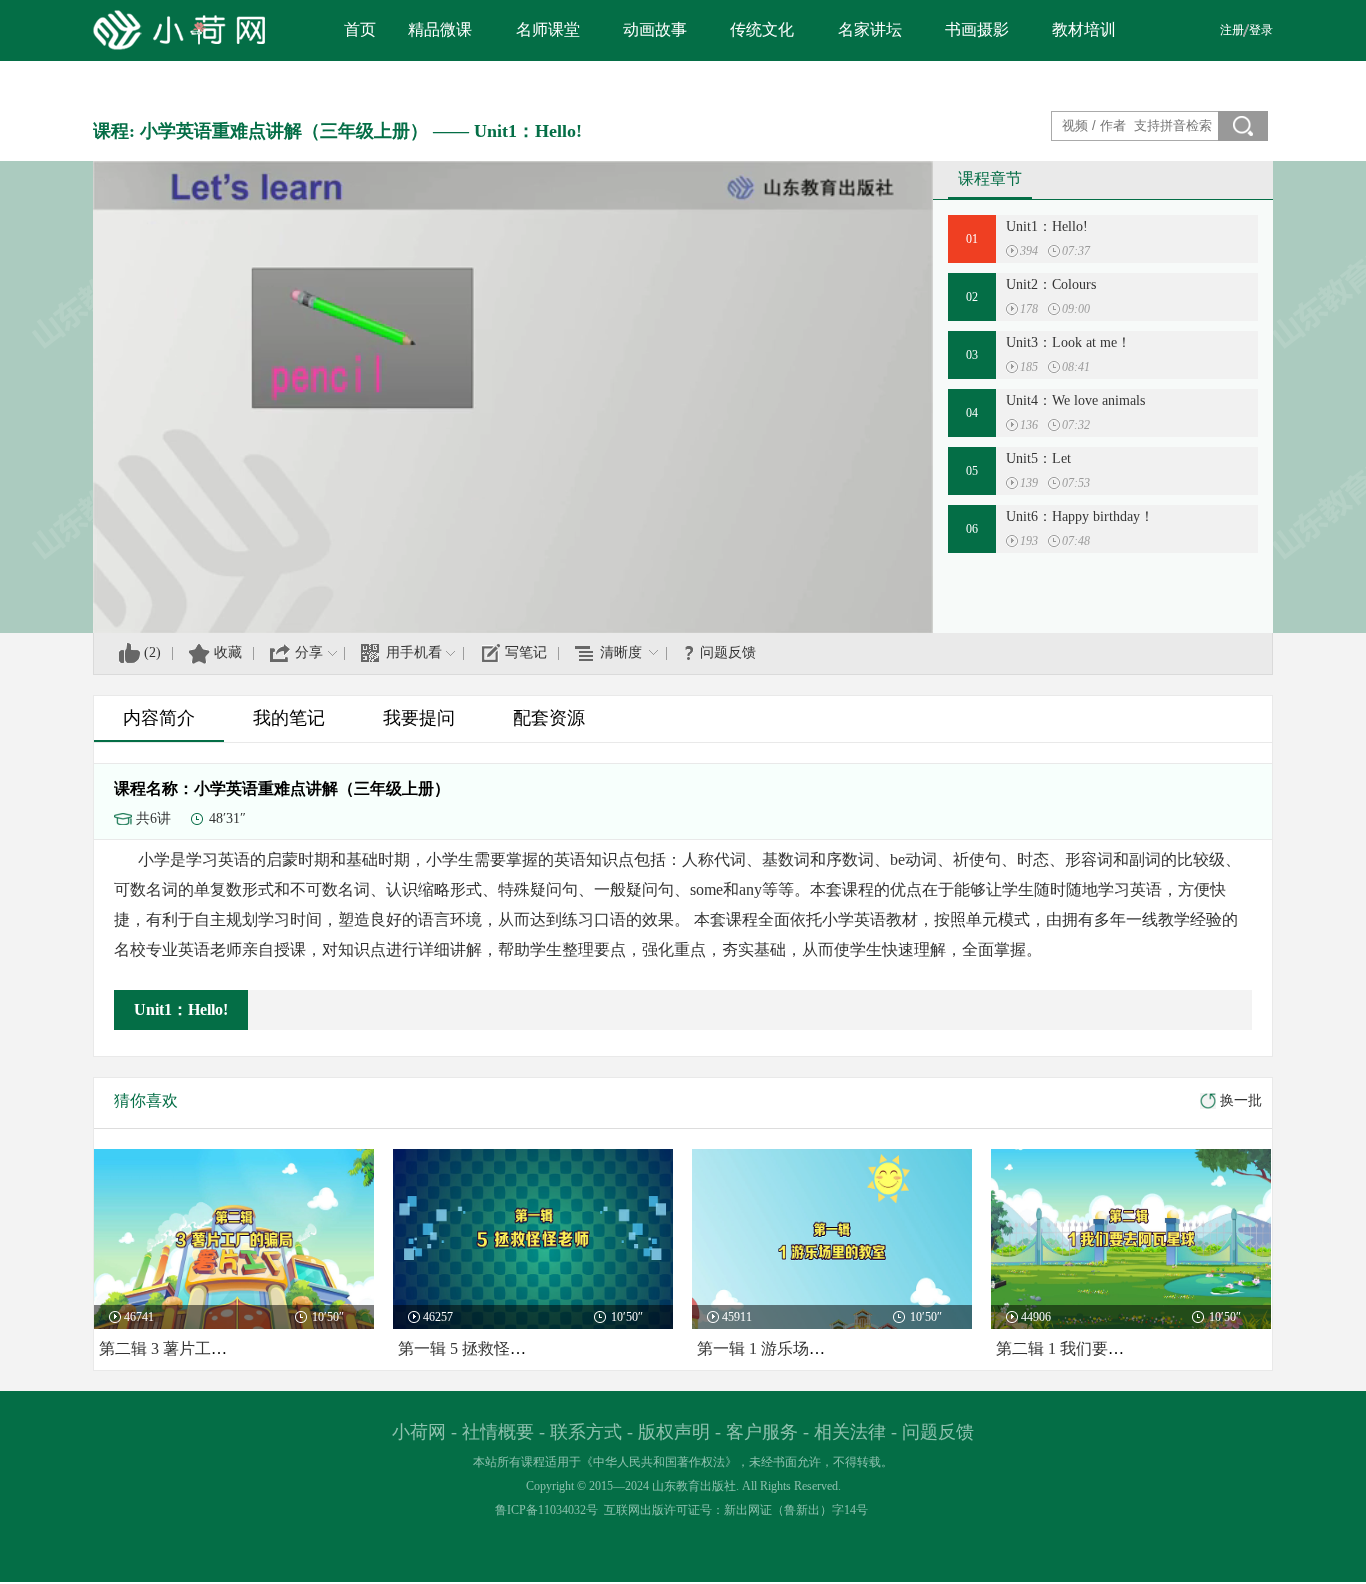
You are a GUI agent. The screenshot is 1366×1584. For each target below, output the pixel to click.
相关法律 (850, 1432)
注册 (1232, 30)
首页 (360, 29)
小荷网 (419, 1432)
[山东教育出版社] (118, 30)
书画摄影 (977, 29)
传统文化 (762, 29)
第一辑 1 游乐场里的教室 (785, 1348)
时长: (1055, 251)
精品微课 (440, 29)
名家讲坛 (870, 29)
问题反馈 (728, 652)
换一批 (1241, 1100)
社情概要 (498, 1432)
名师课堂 (548, 29)
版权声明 (674, 1432)
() (152, 652)
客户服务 (762, 1432)
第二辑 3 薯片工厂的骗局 (187, 1348)
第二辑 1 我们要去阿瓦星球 (1092, 1348)
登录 (1261, 30)
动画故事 (655, 29)
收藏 (228, 652)
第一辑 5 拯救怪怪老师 (478, 1348)
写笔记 (526, 652)
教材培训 (1084, 29)
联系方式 (586, 1432)
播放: (1013, 251)
